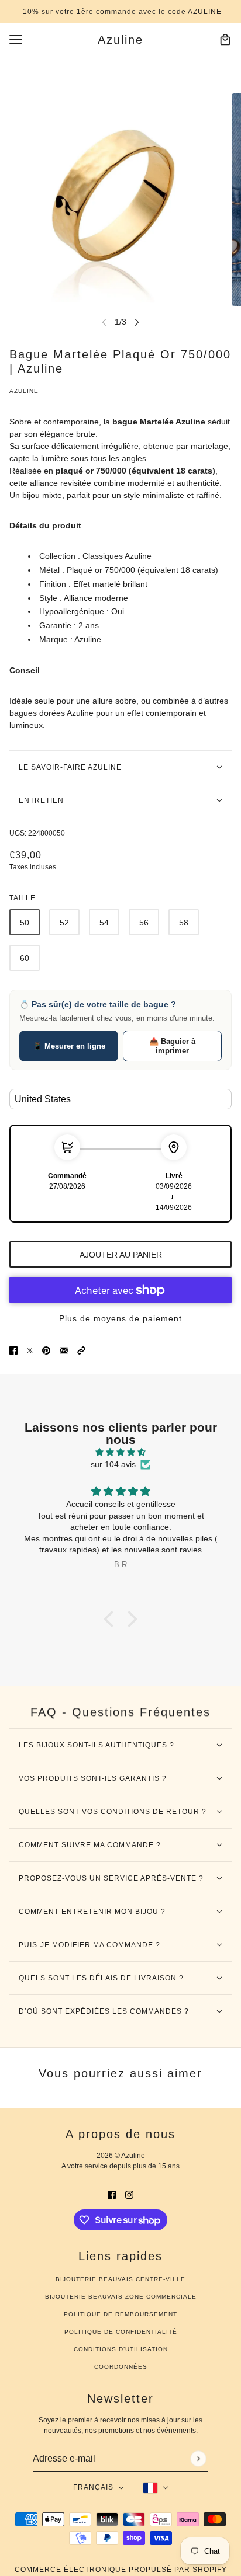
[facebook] (112, 2194)
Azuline (24, 391)
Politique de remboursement (120, 2314)
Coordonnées (121, 2367)
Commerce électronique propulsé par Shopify (121, 2570)
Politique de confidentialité (121, 2332)
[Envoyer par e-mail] (64, 1350)
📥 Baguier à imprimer (172, 1046)
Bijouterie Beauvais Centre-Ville (120, 2279)
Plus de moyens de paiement (120, 1318)
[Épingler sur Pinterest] (46, 1350)
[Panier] (225, 40)
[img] (120, 1452)
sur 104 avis (113, 1464)
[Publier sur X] (30, 1350)
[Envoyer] (198, 2458)
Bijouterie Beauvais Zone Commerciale (121, 2297)
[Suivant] (137, 322)
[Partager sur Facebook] (13, 1350)
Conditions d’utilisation (121, 2349)
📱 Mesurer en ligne (69, 1046)
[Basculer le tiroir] (16, 40)
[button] (81, 1350)
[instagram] (129, 2194)
